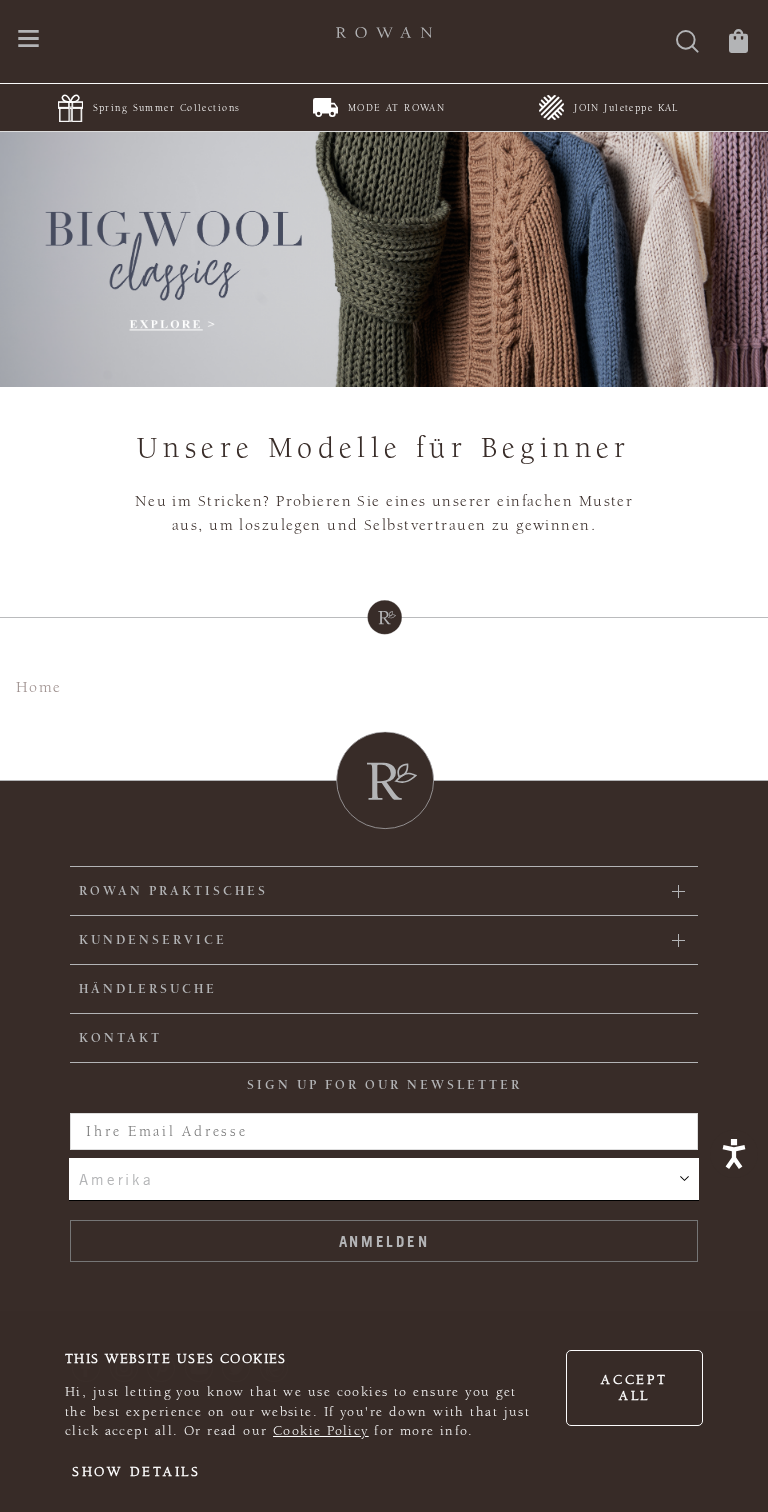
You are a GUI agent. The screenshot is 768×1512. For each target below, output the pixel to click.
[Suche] (687, 43)
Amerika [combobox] (116, 1179)
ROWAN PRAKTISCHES (173, 891)
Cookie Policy (321, 1431)
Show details (136, 1472)
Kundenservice (153, 940)
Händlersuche (148, 989)
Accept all (634, 1388)
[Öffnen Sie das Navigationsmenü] (28, 40)
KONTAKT (120, 1038)
